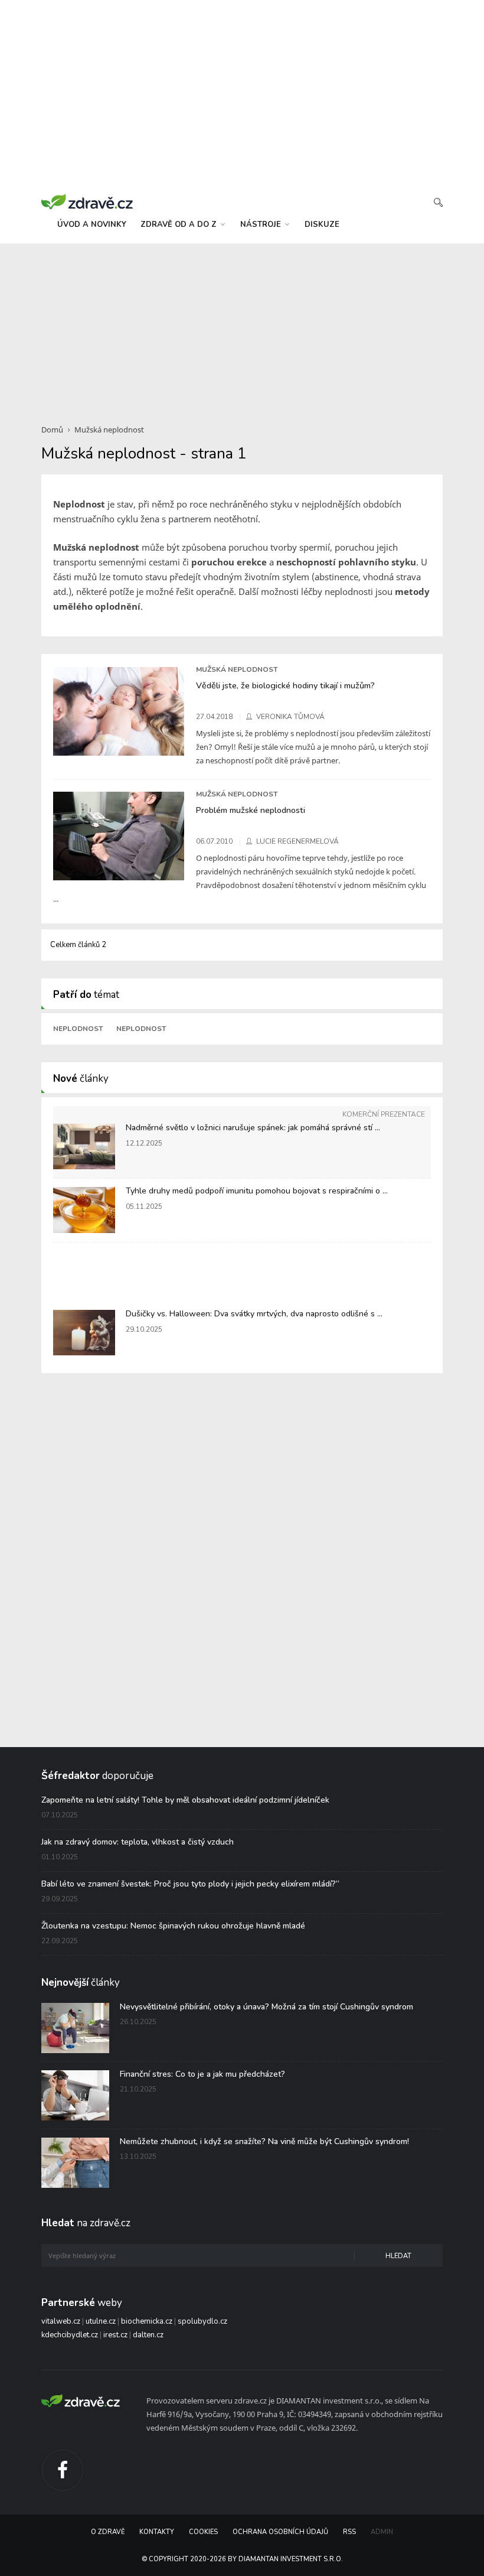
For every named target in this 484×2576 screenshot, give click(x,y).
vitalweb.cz (61, 2321)
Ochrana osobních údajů (280, 2532)
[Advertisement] (242, 327)
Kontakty (157, 2532)
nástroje (262, 225)
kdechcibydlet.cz (70, 2335)
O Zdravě (108, 2532)
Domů (52, 430)
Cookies (203, 2532)
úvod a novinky (92, 225)
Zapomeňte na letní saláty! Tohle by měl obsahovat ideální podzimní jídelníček (185, 1800)
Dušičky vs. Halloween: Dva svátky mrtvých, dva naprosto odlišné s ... (254, 1314)
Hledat (398, 2256)
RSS (349, 2532)
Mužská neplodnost (109, 430)
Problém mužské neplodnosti (251, 810)
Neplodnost (78, 1029)
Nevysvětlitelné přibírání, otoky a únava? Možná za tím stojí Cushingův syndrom (266, 2007)
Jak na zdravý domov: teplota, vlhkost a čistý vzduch (138, 1842)
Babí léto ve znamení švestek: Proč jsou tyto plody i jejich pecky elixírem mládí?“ (190, 1884)
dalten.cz (148, 2335)
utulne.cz (101, 2321)
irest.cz (115, 2335)
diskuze (322, 225)
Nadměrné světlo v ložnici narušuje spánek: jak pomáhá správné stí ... (253, 1128)
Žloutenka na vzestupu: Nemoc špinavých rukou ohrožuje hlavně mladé (173, 1926)
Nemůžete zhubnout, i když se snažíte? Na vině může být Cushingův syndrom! (264, 2141)
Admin (382, 2532)
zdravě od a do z (180, 225)
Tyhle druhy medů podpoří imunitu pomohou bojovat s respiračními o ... (257, 1191)
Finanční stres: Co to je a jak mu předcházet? (202, 2074)
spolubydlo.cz (202, 2321)
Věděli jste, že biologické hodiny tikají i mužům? (285, 685)
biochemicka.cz (147, 2321)
